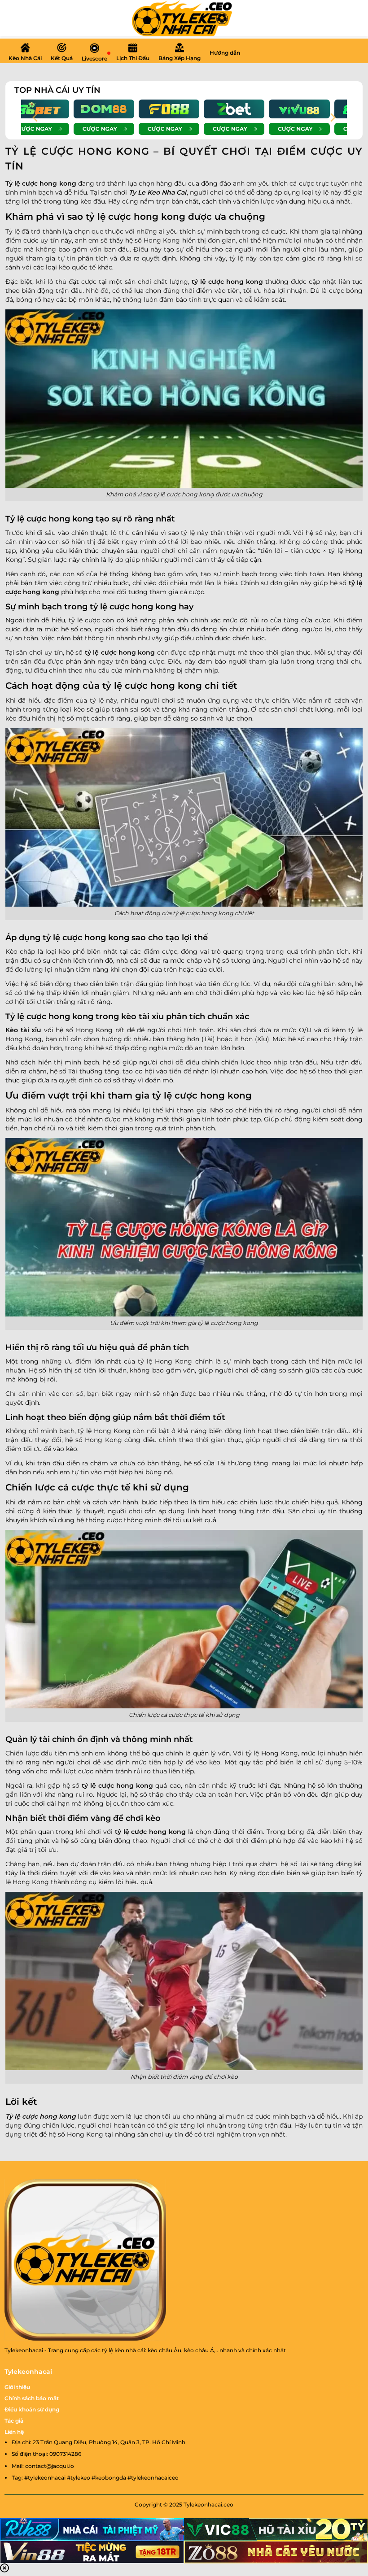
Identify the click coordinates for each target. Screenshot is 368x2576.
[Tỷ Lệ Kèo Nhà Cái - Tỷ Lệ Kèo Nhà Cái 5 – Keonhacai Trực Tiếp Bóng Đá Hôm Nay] (184, 18)
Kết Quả (62, 58)
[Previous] (36, 117)
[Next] (332, 117)
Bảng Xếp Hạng (180, 58)
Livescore (94, 59)
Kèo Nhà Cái (25, 58)
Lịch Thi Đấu (133, 58)
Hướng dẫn (225, 53)
